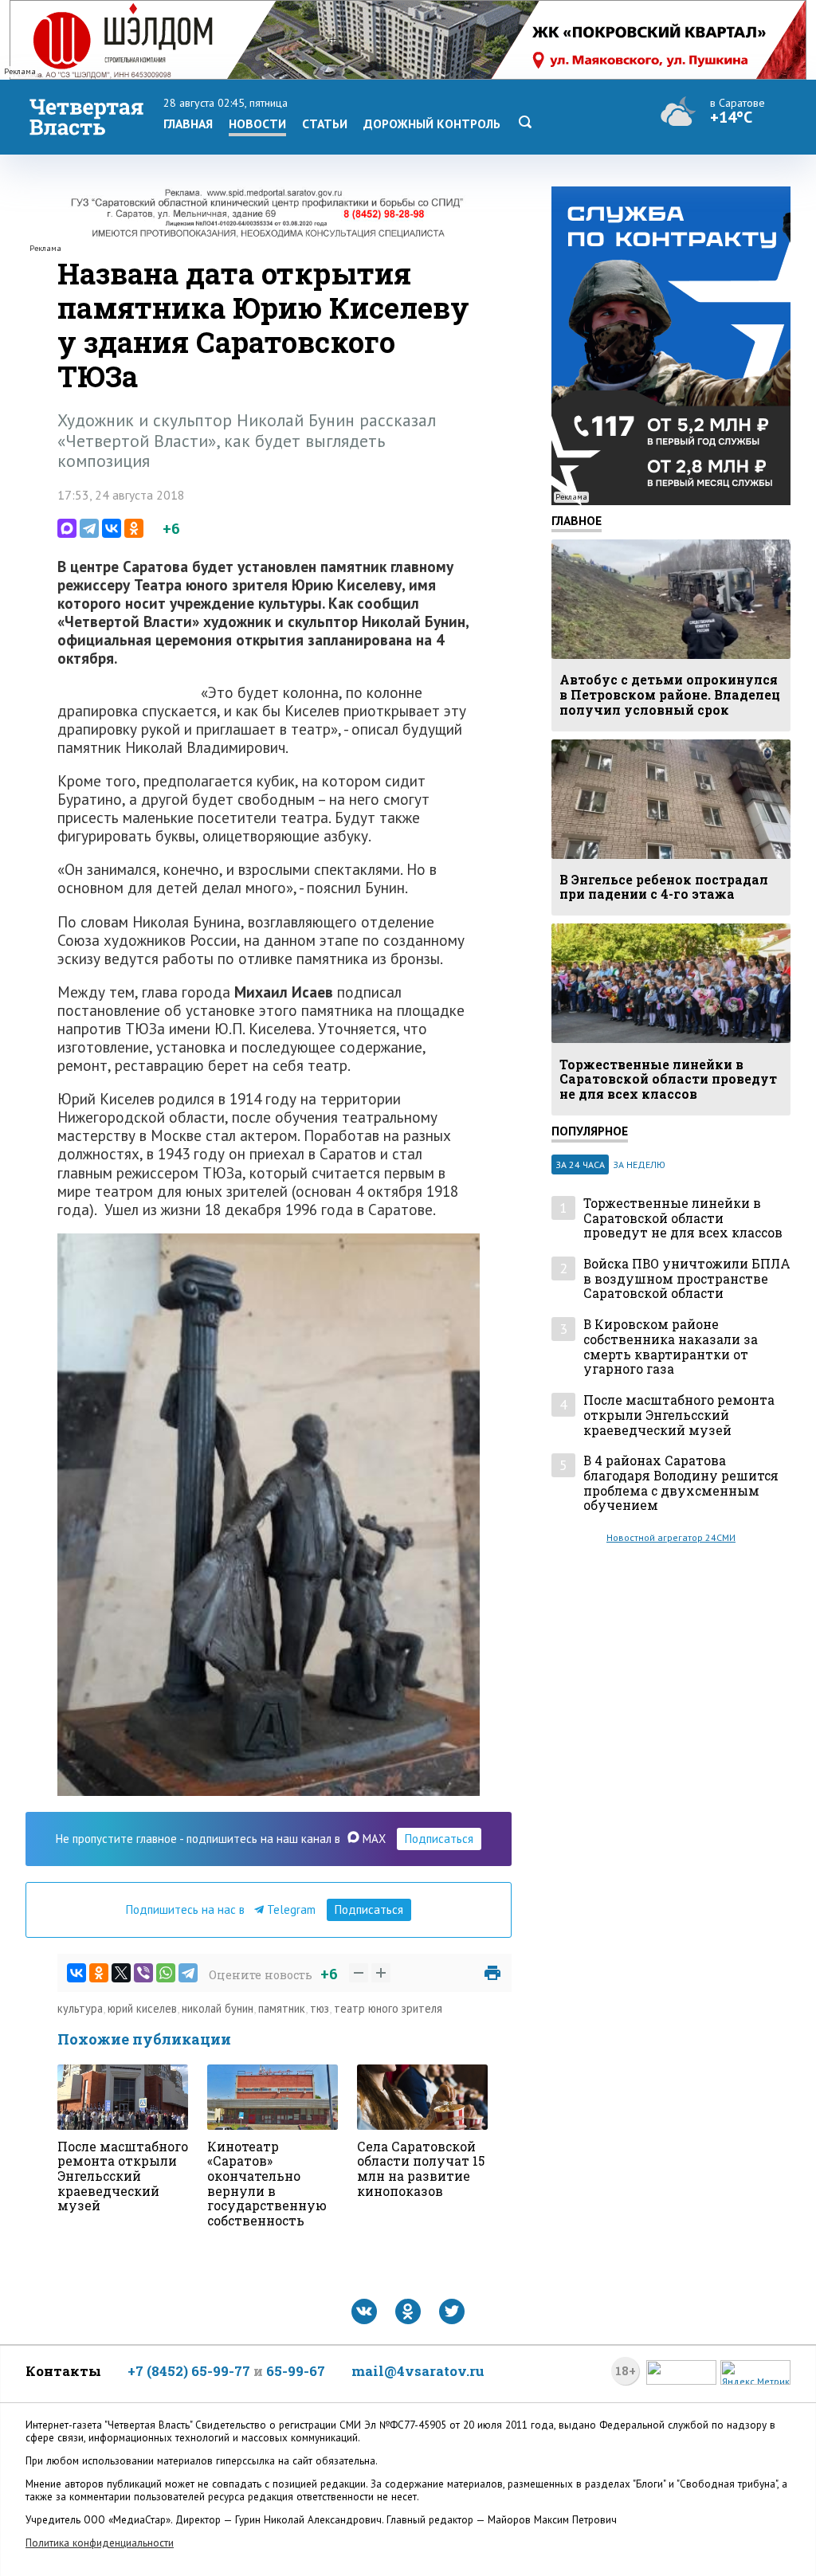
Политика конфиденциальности (100, 2543)
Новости (257, 124)
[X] (121, 1973)
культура (80, 2008)
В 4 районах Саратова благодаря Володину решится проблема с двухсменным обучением (681, 1483)
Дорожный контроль (432, 124)
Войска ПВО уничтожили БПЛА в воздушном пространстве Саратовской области (687, 1279)
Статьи (325, 124)
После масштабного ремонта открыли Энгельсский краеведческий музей (679, 1415)
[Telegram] (89, 528)
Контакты (63, 2371)
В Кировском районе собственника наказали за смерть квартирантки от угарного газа (671, 1347)
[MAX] (67, 528)
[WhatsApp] (166, 1973)
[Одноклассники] (134, 528)
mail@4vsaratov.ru (418, 2371)
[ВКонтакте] (112, 528)
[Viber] (143, 1973)
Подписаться (439, 1839)
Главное (577, 520)
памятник (282, 2008)
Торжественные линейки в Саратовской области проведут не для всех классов (683, 1218)
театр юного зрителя (388, 2008)
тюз (320, 2008)
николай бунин (218, 2008)
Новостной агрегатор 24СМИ (671, 1537)
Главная (188, 124)
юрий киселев (142, 2008)
